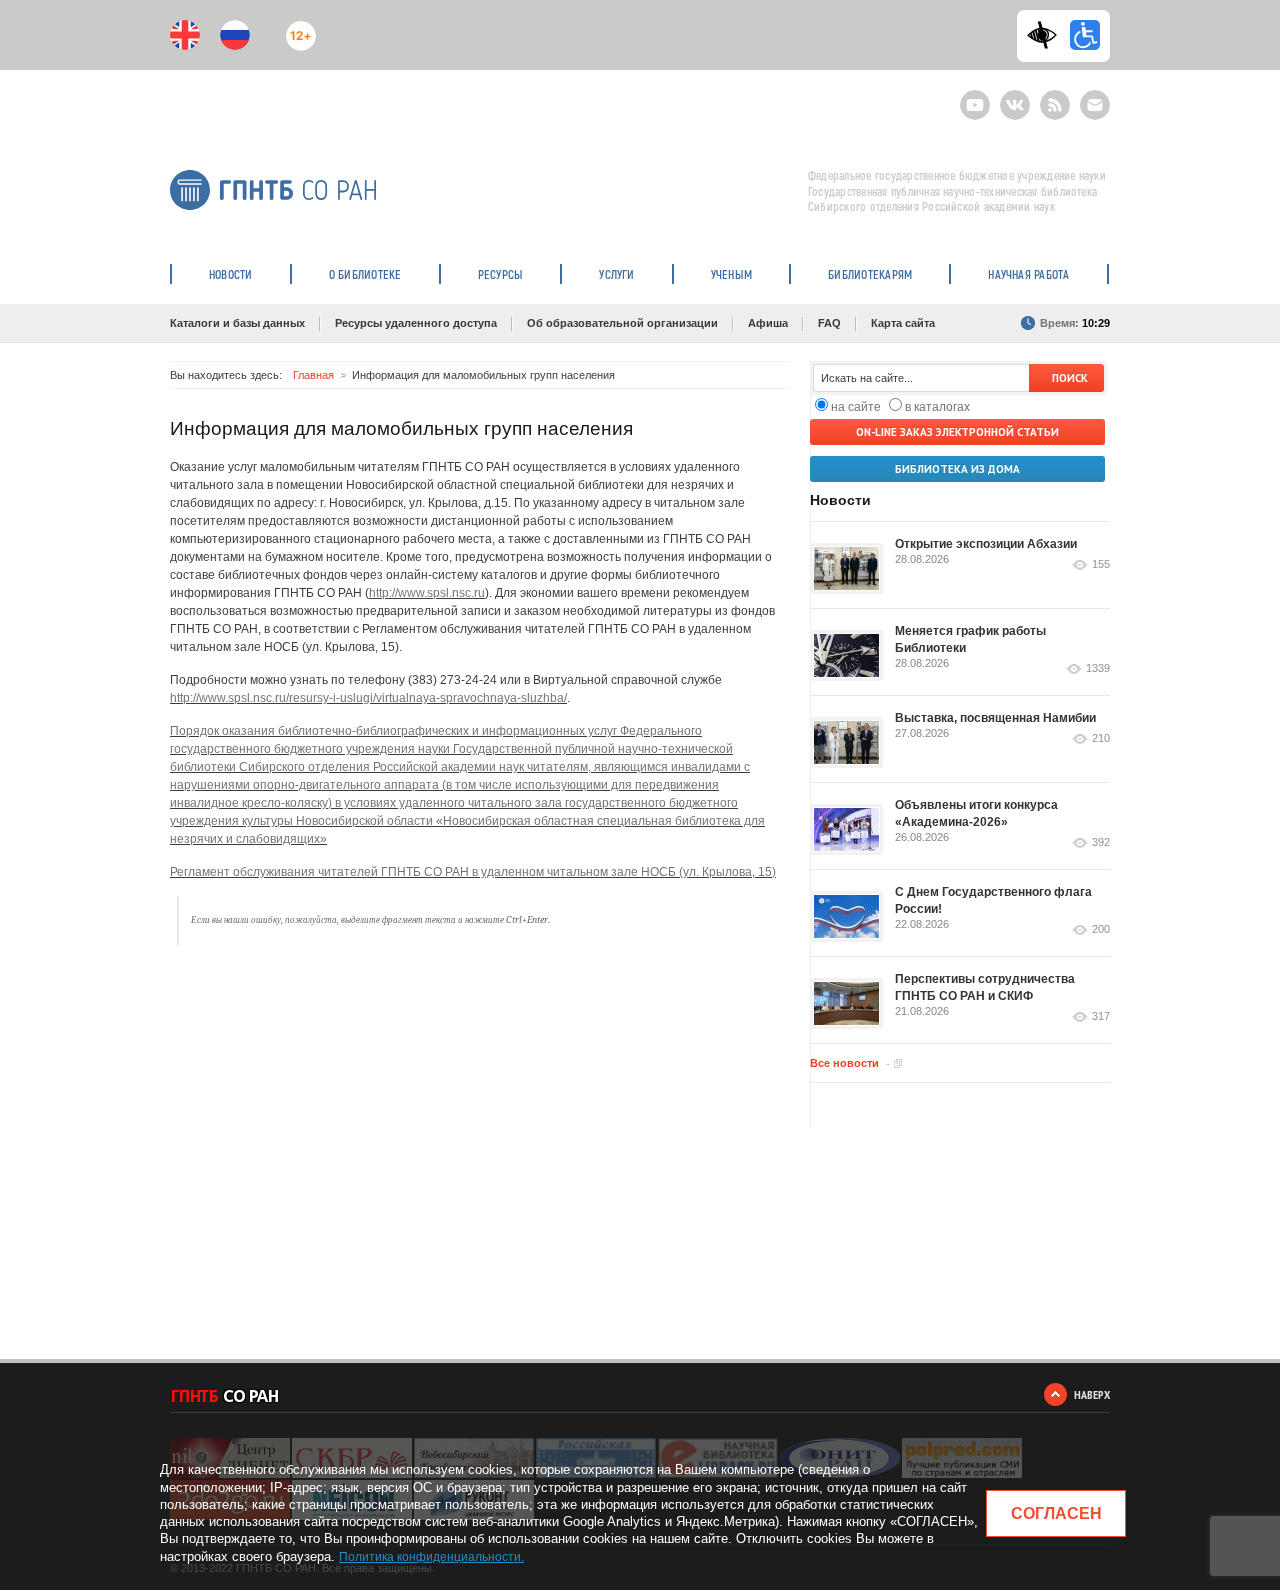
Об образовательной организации (622, 323)
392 (1101, 842)
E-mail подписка (1095, 105)
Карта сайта (903, 323)
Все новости (844, 1063)
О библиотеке (365, 274)
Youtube (975, 96)
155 (1101, 564)
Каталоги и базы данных (237, 323)
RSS (1052, 96)
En (185, 35)
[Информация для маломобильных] (1085, 35)
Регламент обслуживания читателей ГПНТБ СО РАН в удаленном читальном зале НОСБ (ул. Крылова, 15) (473, 872)
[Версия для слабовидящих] (1047, 35)
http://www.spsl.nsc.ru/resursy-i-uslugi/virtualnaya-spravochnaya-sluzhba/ (368, 698)
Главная (313, 375)
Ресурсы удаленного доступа (416, 323)
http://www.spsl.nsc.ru (427, 593)
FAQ (829, 323)
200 (1101, 929)
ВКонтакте (1015, 96)
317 (1101, 1016)
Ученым (731, 274)
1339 (1098, 668)
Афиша (768, 323)
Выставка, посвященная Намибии (995, 718)
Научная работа (1028, 274)
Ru (235, 35)
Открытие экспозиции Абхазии (986, 544)
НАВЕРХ (1092, 1394)
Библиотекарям (870, 274)
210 (1101, 738)
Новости (231, 274)
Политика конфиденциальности (430, 1557)
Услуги (616, 274)
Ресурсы (501, 274)
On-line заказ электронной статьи (957, 432)
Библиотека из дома (957, 469)
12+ (296, 27)
